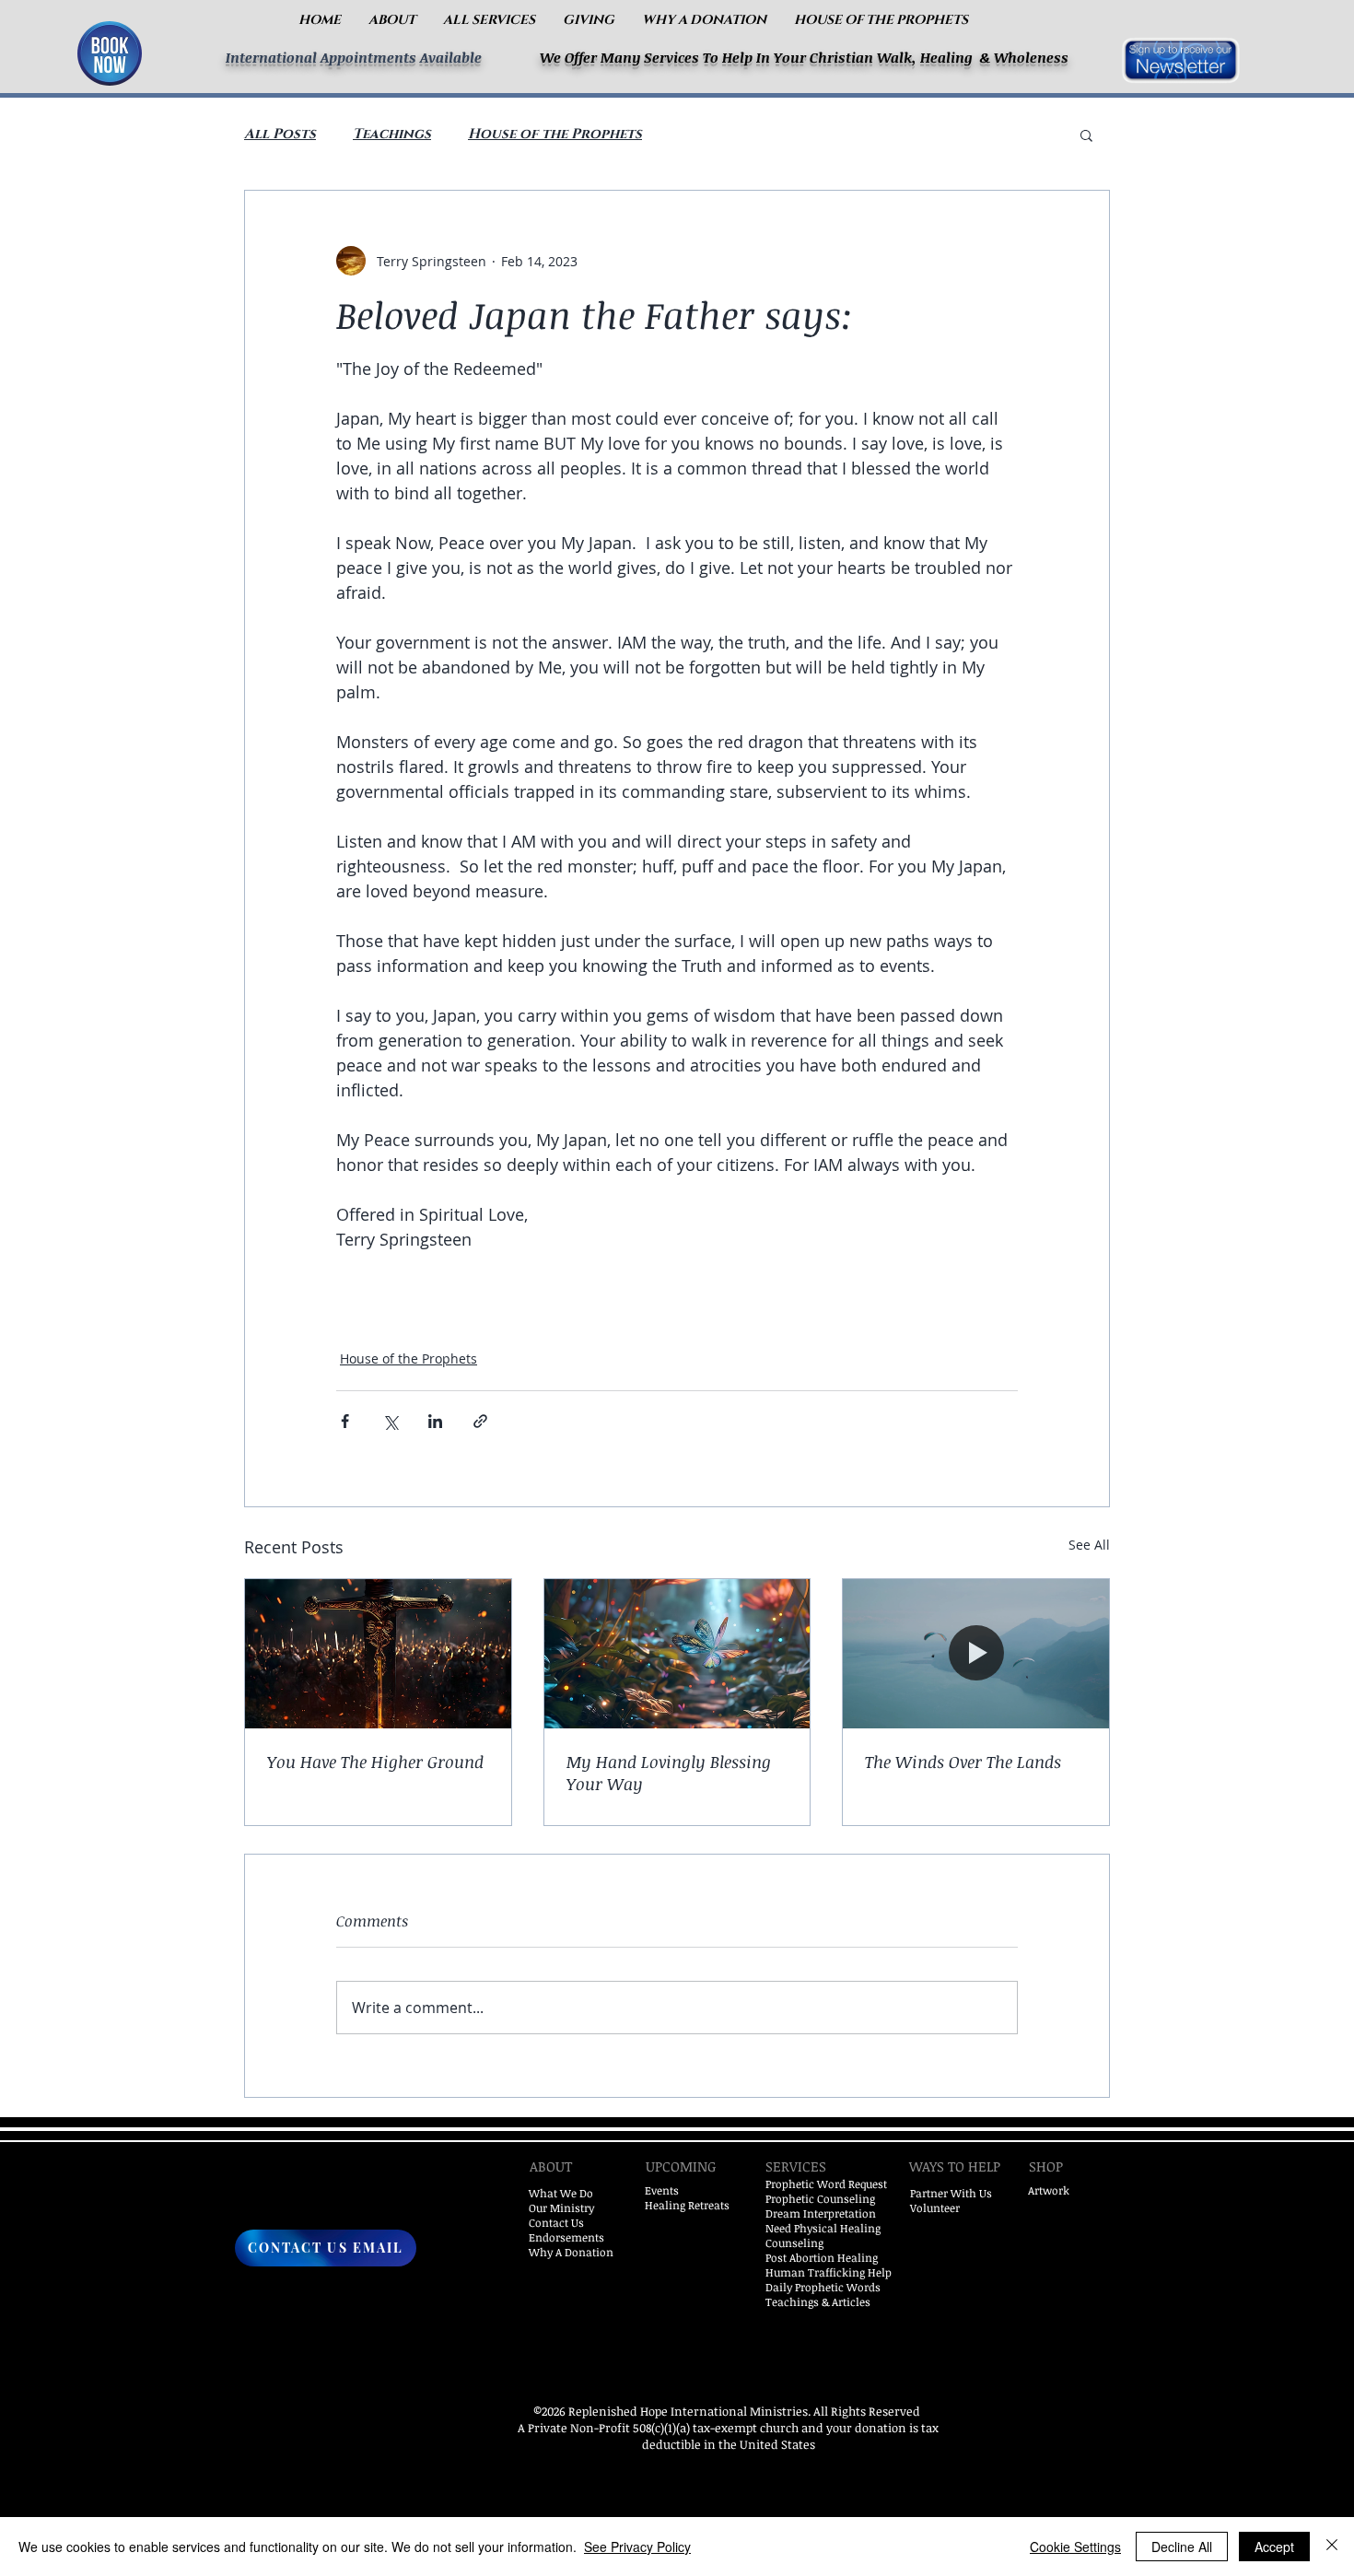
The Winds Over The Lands (963, 1762)
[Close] (1332, 2547)
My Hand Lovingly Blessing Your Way (669, 1773)
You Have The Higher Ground (375, 1762)
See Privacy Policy (637, 2547)
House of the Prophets (555, 135)
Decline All (1182, 2547)
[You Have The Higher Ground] (378, 1654)
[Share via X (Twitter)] (390, 1421)
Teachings (392, 135)
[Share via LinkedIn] (435, 1421)
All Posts (280, 135)
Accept (1274, 2547)
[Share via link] (480, 1421)
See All (1089, 1545)
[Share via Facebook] (345, 1421)
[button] (392, 20)
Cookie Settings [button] (1075, 2547)
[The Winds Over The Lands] (976, 1654)
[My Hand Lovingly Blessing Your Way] (677, 1654)
